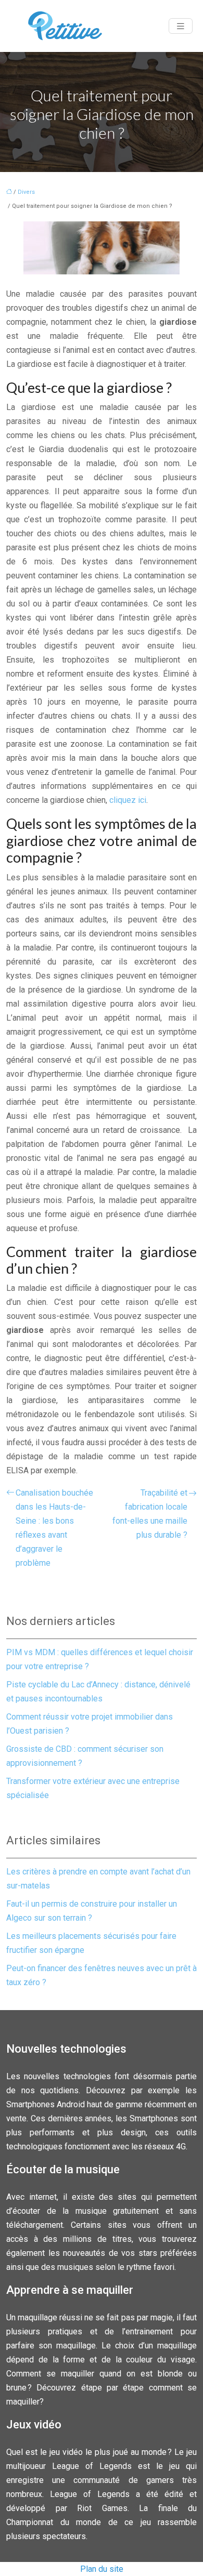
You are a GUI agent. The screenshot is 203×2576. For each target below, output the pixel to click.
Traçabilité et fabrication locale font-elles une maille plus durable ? (150, 1514)
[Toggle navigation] (181, 26)
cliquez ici (128, 800)
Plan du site (102, 2569)
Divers (26, 192)
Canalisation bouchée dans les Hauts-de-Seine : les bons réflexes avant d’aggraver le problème (54, 1528)
